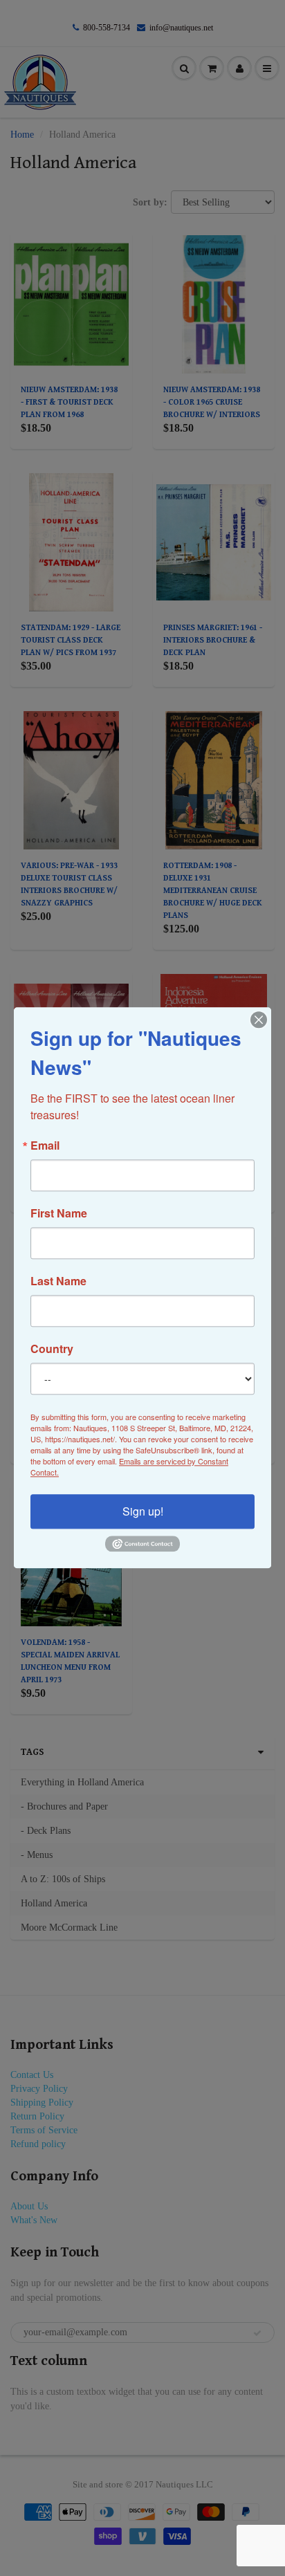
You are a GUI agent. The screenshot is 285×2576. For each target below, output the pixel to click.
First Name (59, 1213)
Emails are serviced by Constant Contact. (129, 1466)
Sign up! (143, 1511)
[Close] (259, 1020)
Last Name (58, 1281)
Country (52, 1349)
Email (45, 1146)
